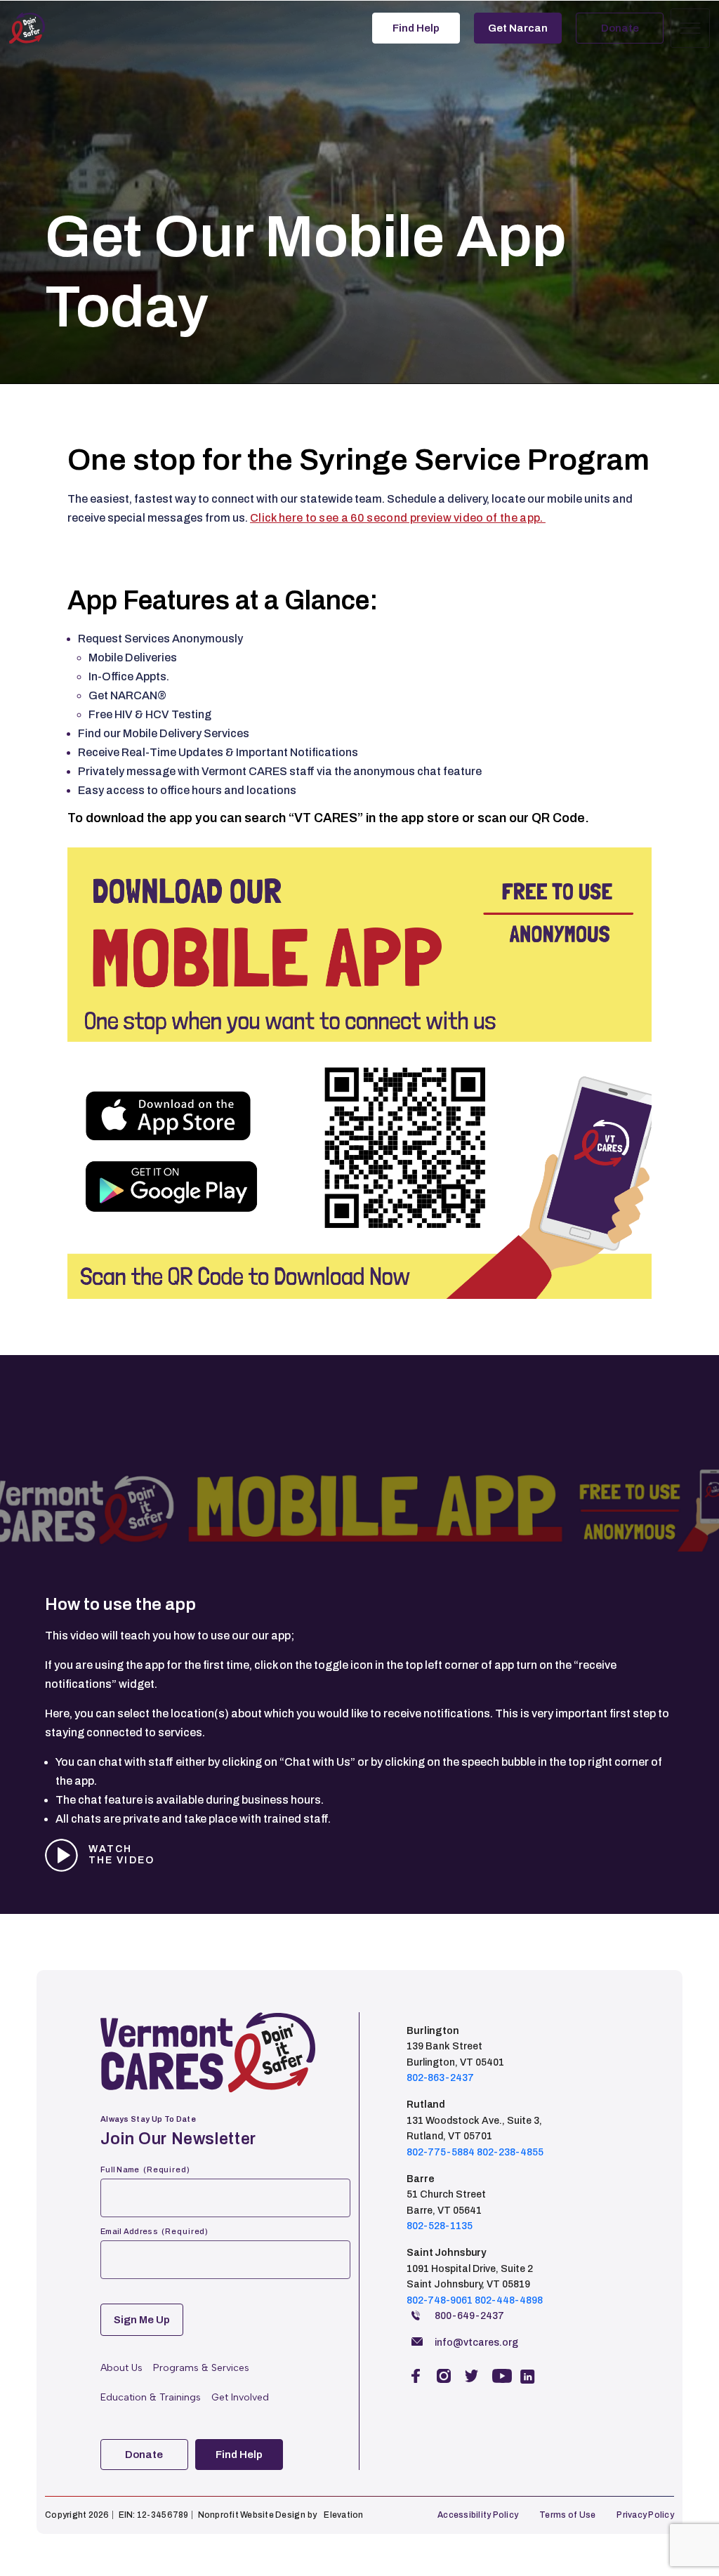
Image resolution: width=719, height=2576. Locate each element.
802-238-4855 (510, 2152)
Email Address (154, 2231)
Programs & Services (201, 2368)
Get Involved (240, 2397)
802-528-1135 (440, 2226)
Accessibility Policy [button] (478, 2515)
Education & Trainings (151, 2397)
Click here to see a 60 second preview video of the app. (398, 518)
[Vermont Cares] (51, 28)
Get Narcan (518, 28)
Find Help (416, 28)
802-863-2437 (440, 2078)
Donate (620, 28)
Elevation (343, 2515)
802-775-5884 (441, 2152)
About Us (121, 2368)
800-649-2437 (469, 2316)
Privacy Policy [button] (645, 2515)
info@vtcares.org (476, 2343)
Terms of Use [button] (567, 2515)
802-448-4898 (509, 2300)
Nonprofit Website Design (252, 2515)
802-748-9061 (440, 2300)
